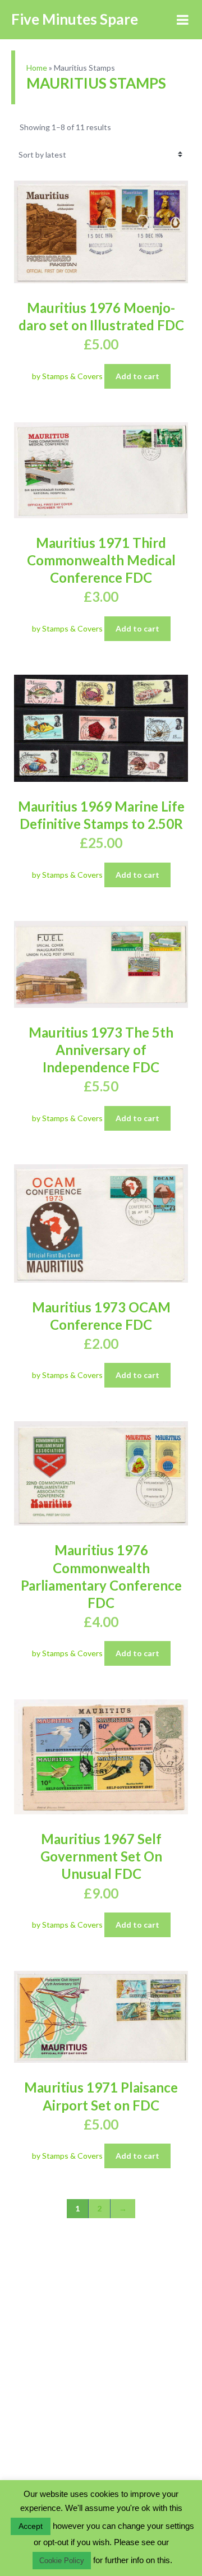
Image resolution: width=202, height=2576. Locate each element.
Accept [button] (31, 2526)
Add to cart (137, 376)
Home (37, 68)
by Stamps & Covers (68, 376)
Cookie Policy (62, 2561)
